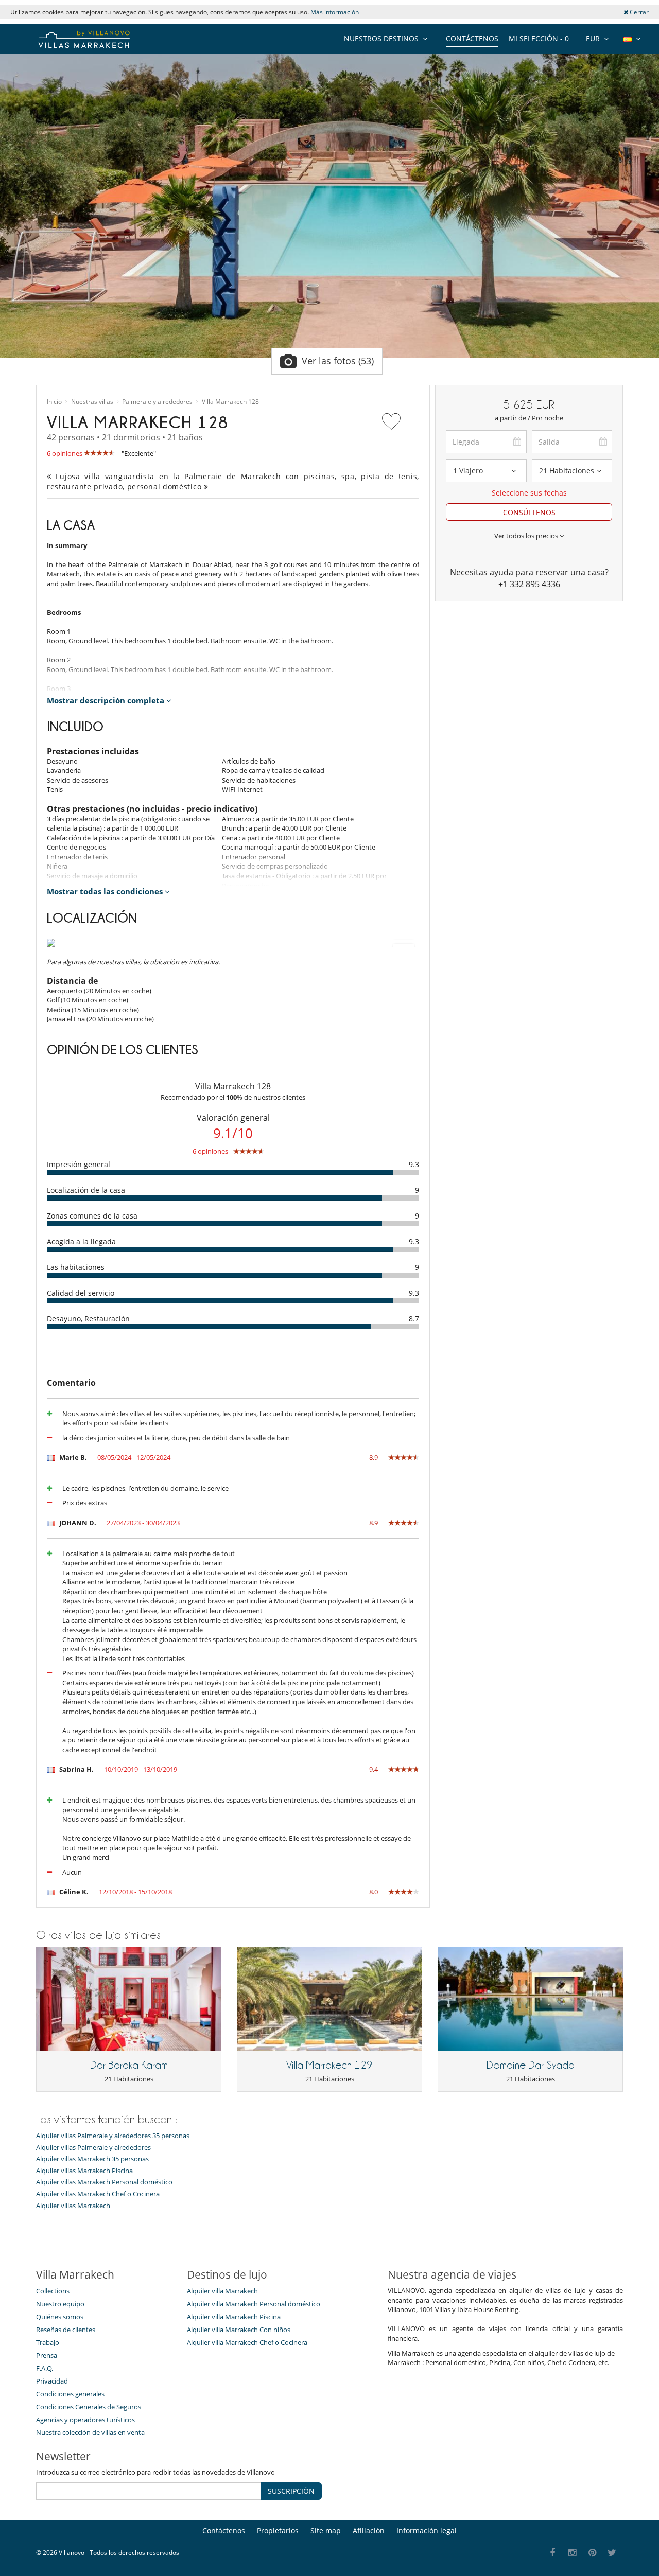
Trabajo (48, 2342)
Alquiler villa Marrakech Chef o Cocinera (247, 2342)
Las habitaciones (76, 1267)
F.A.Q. (45, 2368)
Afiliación (369, 2530)
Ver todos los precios (527, 536)
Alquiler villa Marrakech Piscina (234, 2317)
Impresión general (79, 1164)
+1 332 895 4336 (529, 584)
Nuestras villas (92, 402)
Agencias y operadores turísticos (85, 2420)
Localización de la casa (86, 1190)
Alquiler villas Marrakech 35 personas (92, 2159)
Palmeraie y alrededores (157, 402)
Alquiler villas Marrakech (73, 2206)
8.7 (414, 1319)
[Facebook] (553, 2553)
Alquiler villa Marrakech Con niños (239, 2330)
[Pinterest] (592, 2553)
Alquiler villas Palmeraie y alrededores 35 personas (113, 2136)
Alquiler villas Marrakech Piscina (84, 2171)
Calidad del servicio (81, 1293)
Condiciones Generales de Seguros (89, 2407)
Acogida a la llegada (81, 1241)
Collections (53, 2291)
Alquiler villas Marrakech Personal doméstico (104, 2182)
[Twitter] (612, 2553)
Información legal (427, 2530)
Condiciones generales (70, 2394)
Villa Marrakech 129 (329, 2065)
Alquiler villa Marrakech (222, 2291)
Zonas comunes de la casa (92, 1216)
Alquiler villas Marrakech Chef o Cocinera (98, 2194)
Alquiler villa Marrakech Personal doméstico (254, 2304)
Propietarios (278, 2530)
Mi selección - (539, 38)
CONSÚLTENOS (529, 512)
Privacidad (52, 2381)
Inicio (54, 402)
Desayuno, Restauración (88, 1319)
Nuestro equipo (60, 2304)
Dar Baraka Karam (129, 2065)
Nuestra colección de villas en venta (90, 2432)
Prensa (47, 2355)
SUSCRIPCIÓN (291, 2491)
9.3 (414, 1164)
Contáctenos (472, 38)
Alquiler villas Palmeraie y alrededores (93, 2148)
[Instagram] (573, 2553)
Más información (335, 12)
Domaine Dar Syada (531, 2065)
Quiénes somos (60, 2317)
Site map (326, 2530)
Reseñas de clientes (66, 2330)
